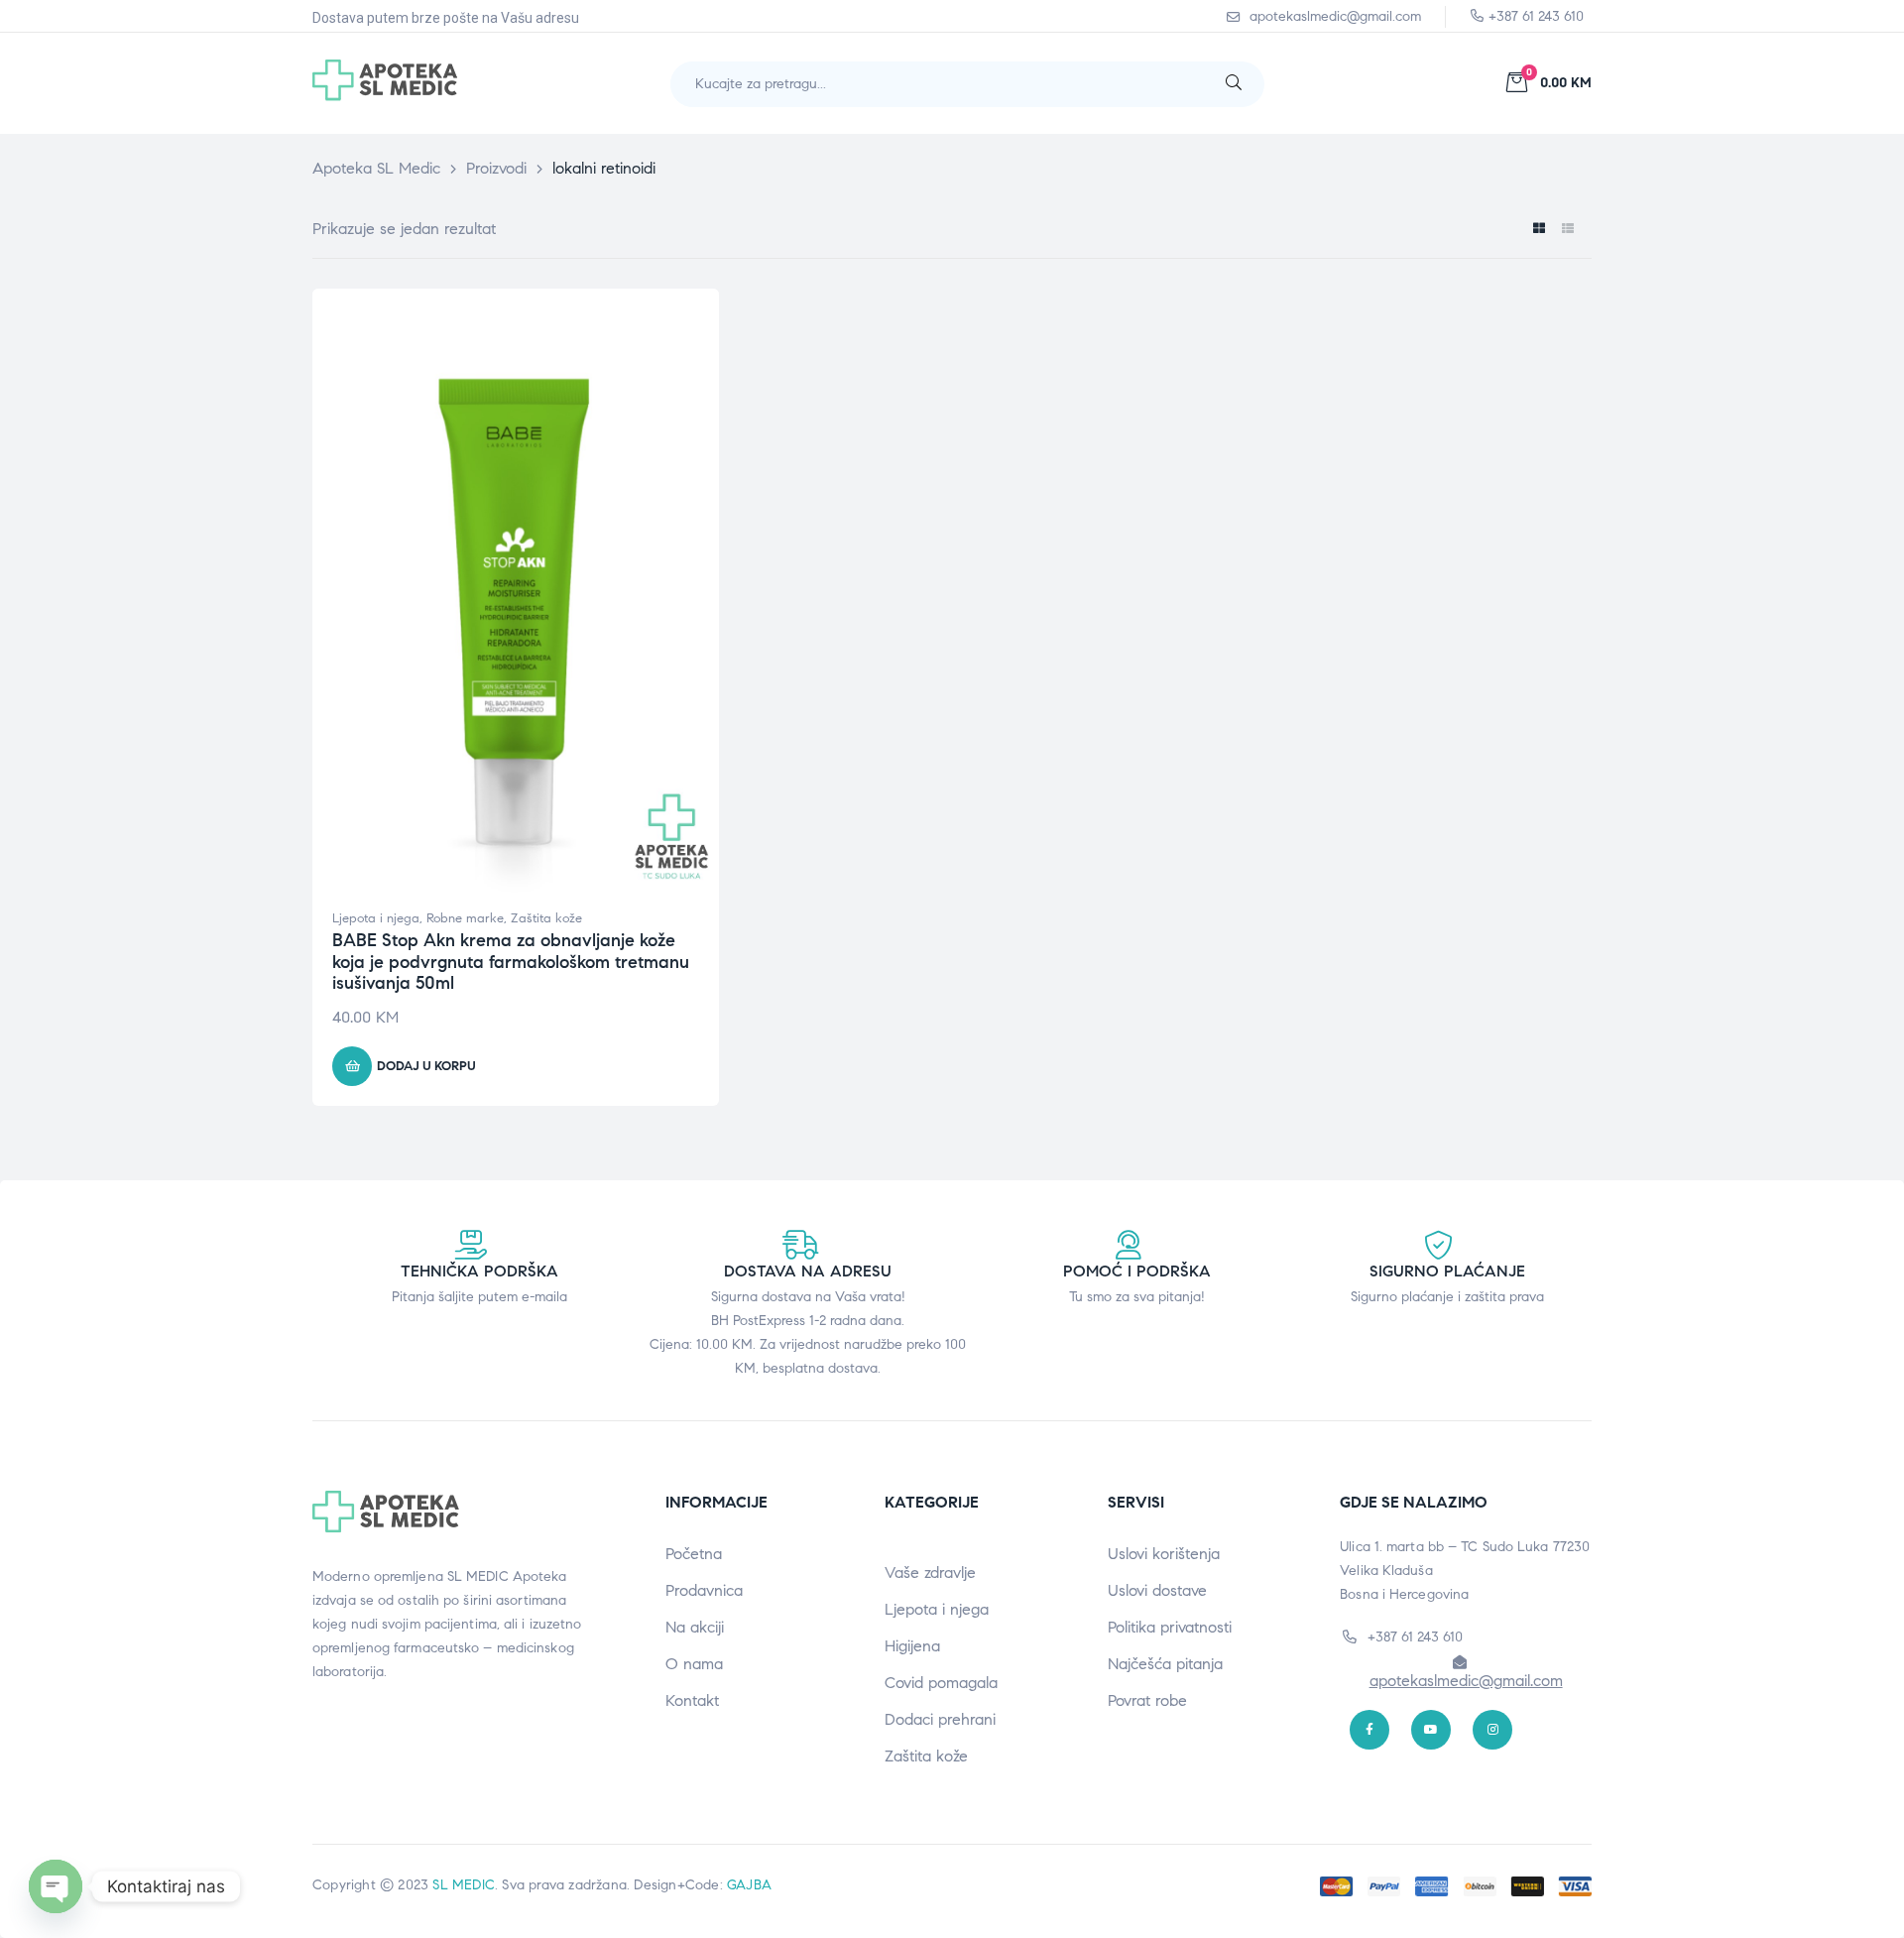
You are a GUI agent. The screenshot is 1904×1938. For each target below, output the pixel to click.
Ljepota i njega (376, 918)
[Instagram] (1492, 1730)
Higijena (912, 1646)
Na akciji (695, 1627)
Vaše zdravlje (930, 1573)
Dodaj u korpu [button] (426, 1066)
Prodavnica (704, 1590)
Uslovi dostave (1157, 1590)
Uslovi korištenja (1164, 1554)
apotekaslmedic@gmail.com (1466, 1681)
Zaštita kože (546, 918)
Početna (694, 1554)
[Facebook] (1369, 1730)
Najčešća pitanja (1165, 1664)
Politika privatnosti (1170, 1627)
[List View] (1567, 229)
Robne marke (465, 918)
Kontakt (692, 1700)
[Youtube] (1431, 1730)
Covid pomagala (941, 1683)
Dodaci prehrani (940, 1719)
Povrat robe (1147, 1700)
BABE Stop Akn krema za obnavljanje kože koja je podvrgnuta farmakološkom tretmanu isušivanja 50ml (511, 962)
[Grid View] (1539, 229)
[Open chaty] (56, 1886)
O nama (694, 1664)
